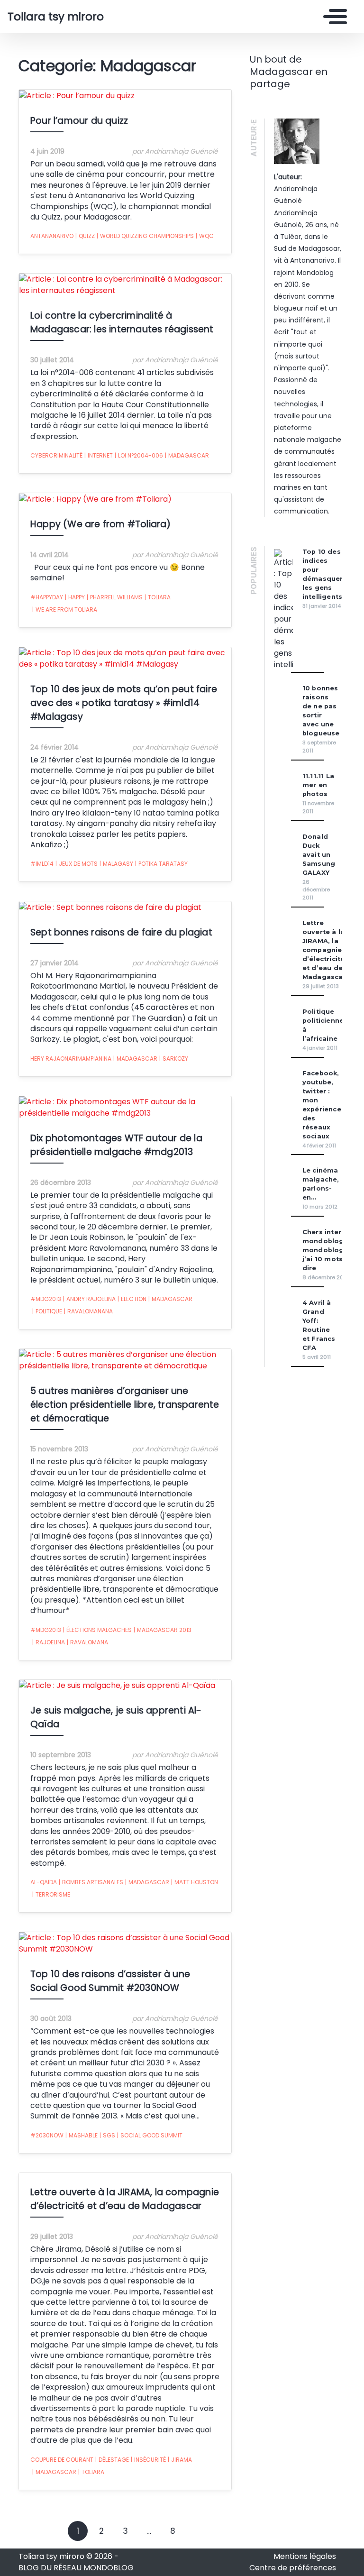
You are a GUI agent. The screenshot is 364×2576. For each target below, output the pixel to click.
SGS (107, 2135)
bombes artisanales (91, 1882)
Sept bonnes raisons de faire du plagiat (121, 932)
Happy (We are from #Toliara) (101, 524)
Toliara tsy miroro (56, 17)
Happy (75, 597)
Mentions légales (305, 2556)
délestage (112, 2460)
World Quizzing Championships (145, 236)
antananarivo (52, 236)
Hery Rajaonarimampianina (71, 1059)
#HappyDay (47, 597)
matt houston (195, 1882)
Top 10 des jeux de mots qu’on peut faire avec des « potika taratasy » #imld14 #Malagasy (124, 703)
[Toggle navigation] (333, 17)
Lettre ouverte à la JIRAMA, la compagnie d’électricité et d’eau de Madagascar (324, 950)
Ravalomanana (88, 1311)
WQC (205, 236)
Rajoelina (49, 1642)
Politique (47, 1311)
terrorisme (51, 1894)
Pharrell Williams (115, 597)
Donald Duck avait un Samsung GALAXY (319, 855)
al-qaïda (44, 1882)
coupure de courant (62, 2460)
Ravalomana (87, 1642)
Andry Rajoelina (89, 1299)
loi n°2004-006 (139, 455)
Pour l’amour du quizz (79, 121)
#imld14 (42, 864)
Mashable (82, 2135)
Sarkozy (174, 1059)
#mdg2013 (46, 1299)
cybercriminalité (56, 455)
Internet (99, 455)
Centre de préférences (293, 2568)
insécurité (148, 2460)
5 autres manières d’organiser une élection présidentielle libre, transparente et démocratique (125, 1405)
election (132, 1299)
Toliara (158, 597)
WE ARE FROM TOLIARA (65, 610)
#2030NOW (47, 2135)
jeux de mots (77, 864)
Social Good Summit (150, 2135)
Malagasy (116, 864)
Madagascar (187, 455)
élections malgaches (97, 1630)
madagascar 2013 (163, 1630)
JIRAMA (180, 2460)
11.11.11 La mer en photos (318, 785)
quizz (85, 236)
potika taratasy (161, 864)
